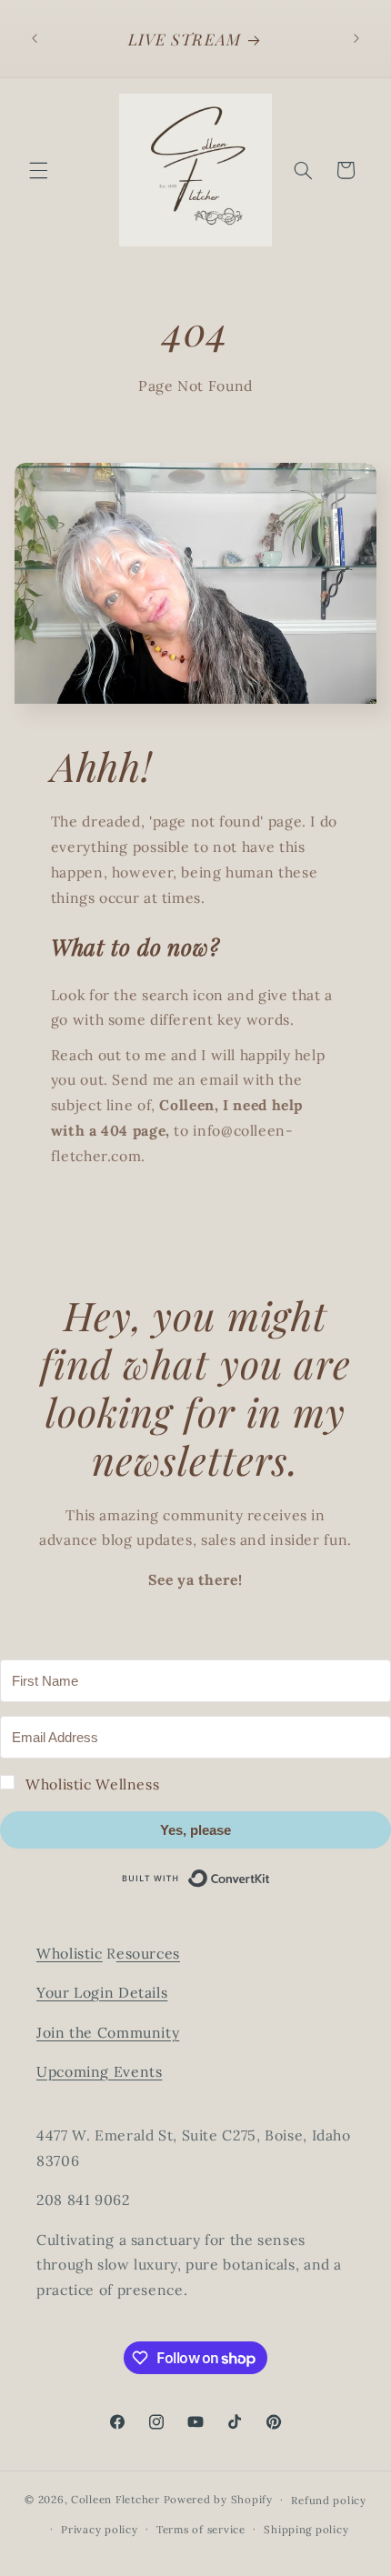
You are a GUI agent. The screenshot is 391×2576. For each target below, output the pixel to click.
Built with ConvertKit (271, 1875)
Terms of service (201, 2529)
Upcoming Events (99, 2071)
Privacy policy (99, 2529)
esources (148, 1953)
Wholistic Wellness (92, 1784)
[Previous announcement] (35, 38)
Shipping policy (306, 2529)
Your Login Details (102, 1992)
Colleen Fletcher (115, 2499)
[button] (38, 170)
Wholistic (70, 1953)
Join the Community (108, 2032)
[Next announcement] (356, 38)
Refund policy (329, 2500)
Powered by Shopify (218, 2499)
